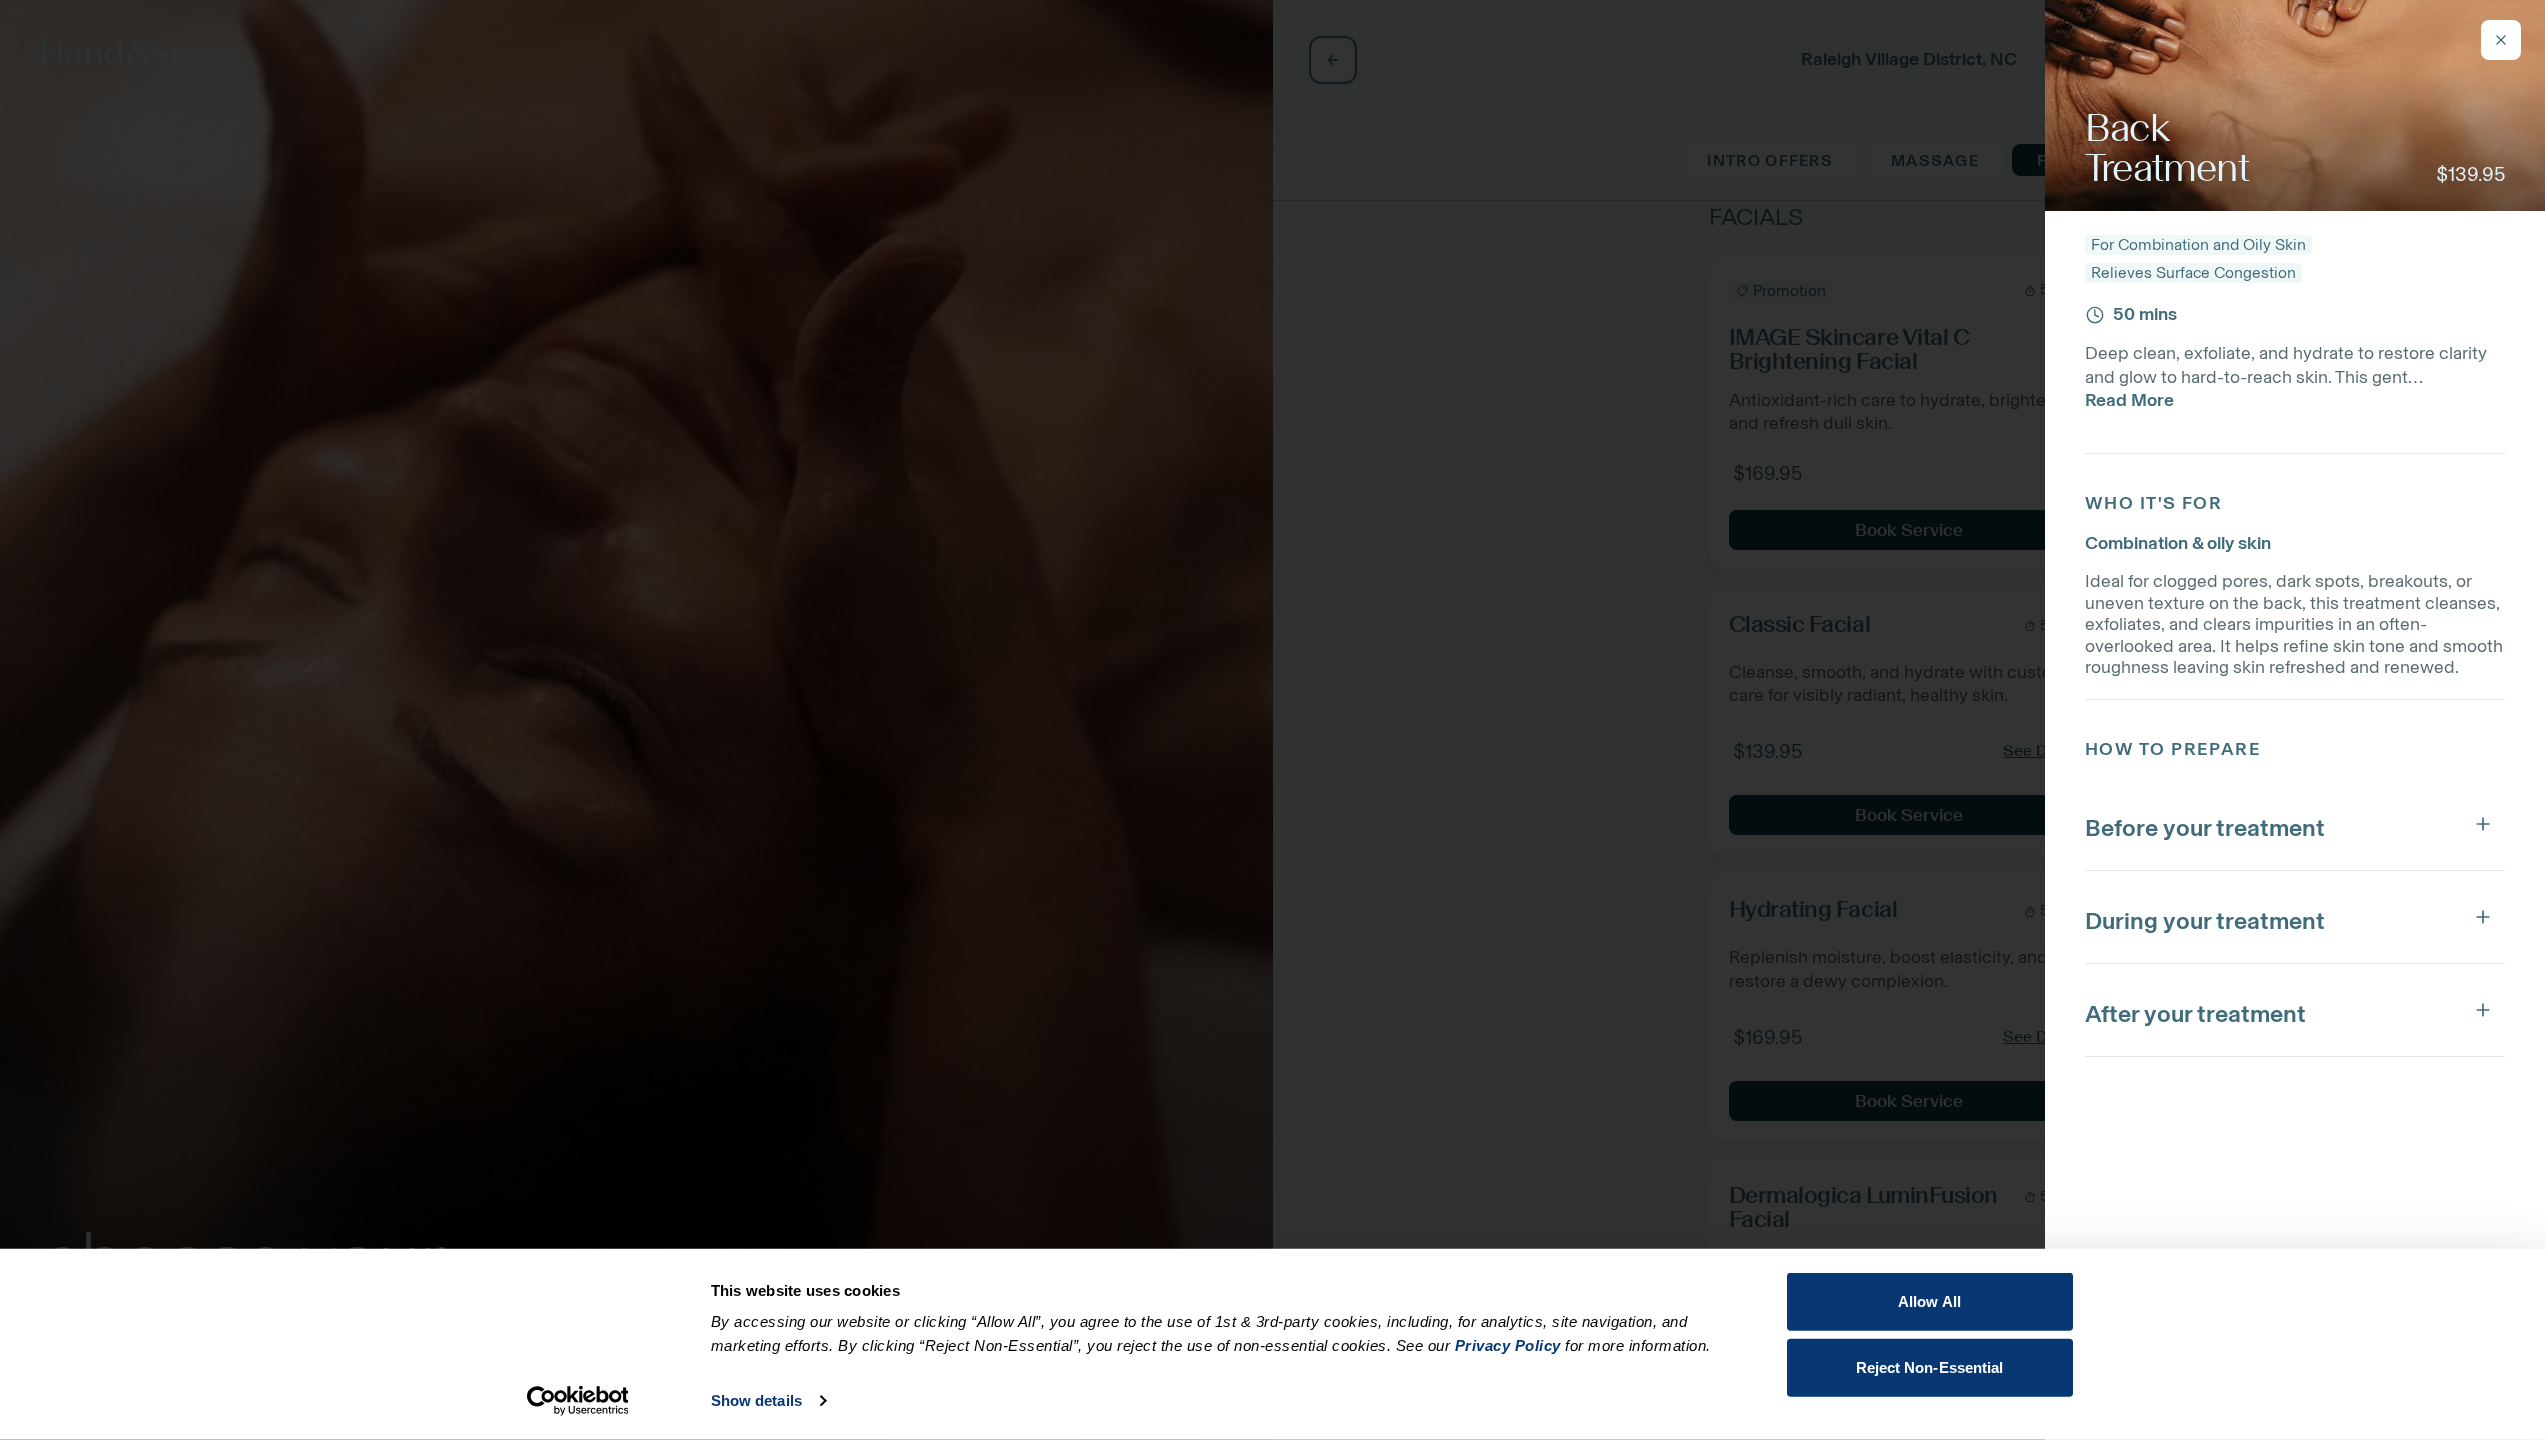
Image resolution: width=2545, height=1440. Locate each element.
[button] (2295, 824)
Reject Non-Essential (1930, 1366)
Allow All (1929, 1301)
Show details (756, 1400)
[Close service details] (2501, 40)
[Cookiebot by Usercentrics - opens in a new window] (577, 1401)
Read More (2129, 400)
